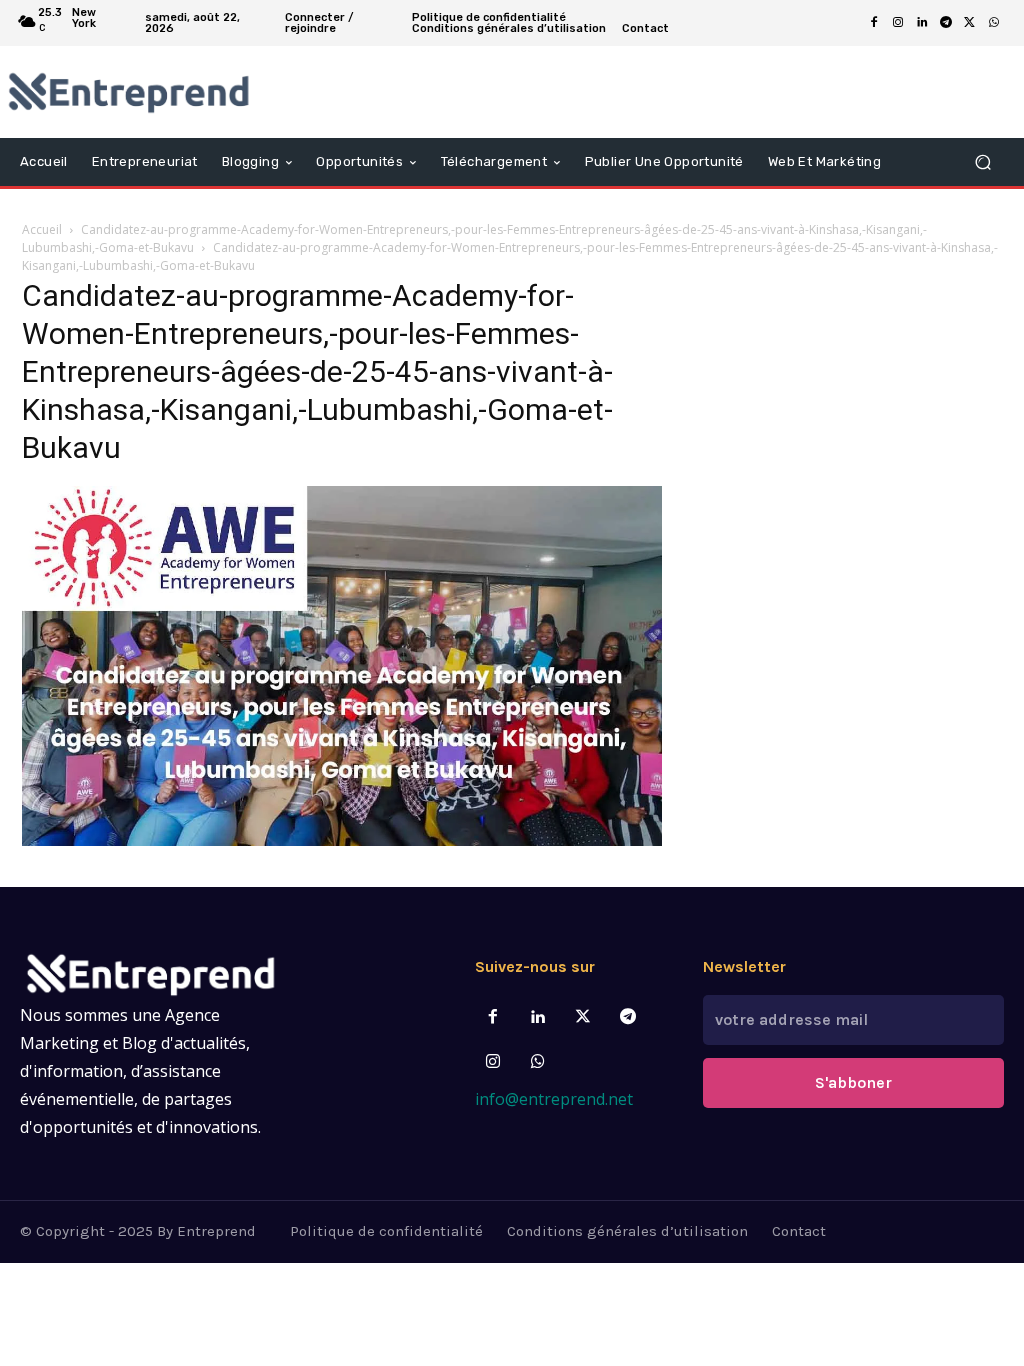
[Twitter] (583, 1017)
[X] (970, 23)
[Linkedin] (922, 23)
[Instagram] (898, 23)
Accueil (42, 229)
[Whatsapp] (537, 1062)
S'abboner (853, 1082)
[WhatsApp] (994, 23)
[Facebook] (874, 23)
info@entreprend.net (554, 1099)
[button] (982, 162)
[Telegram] (946, 23)
